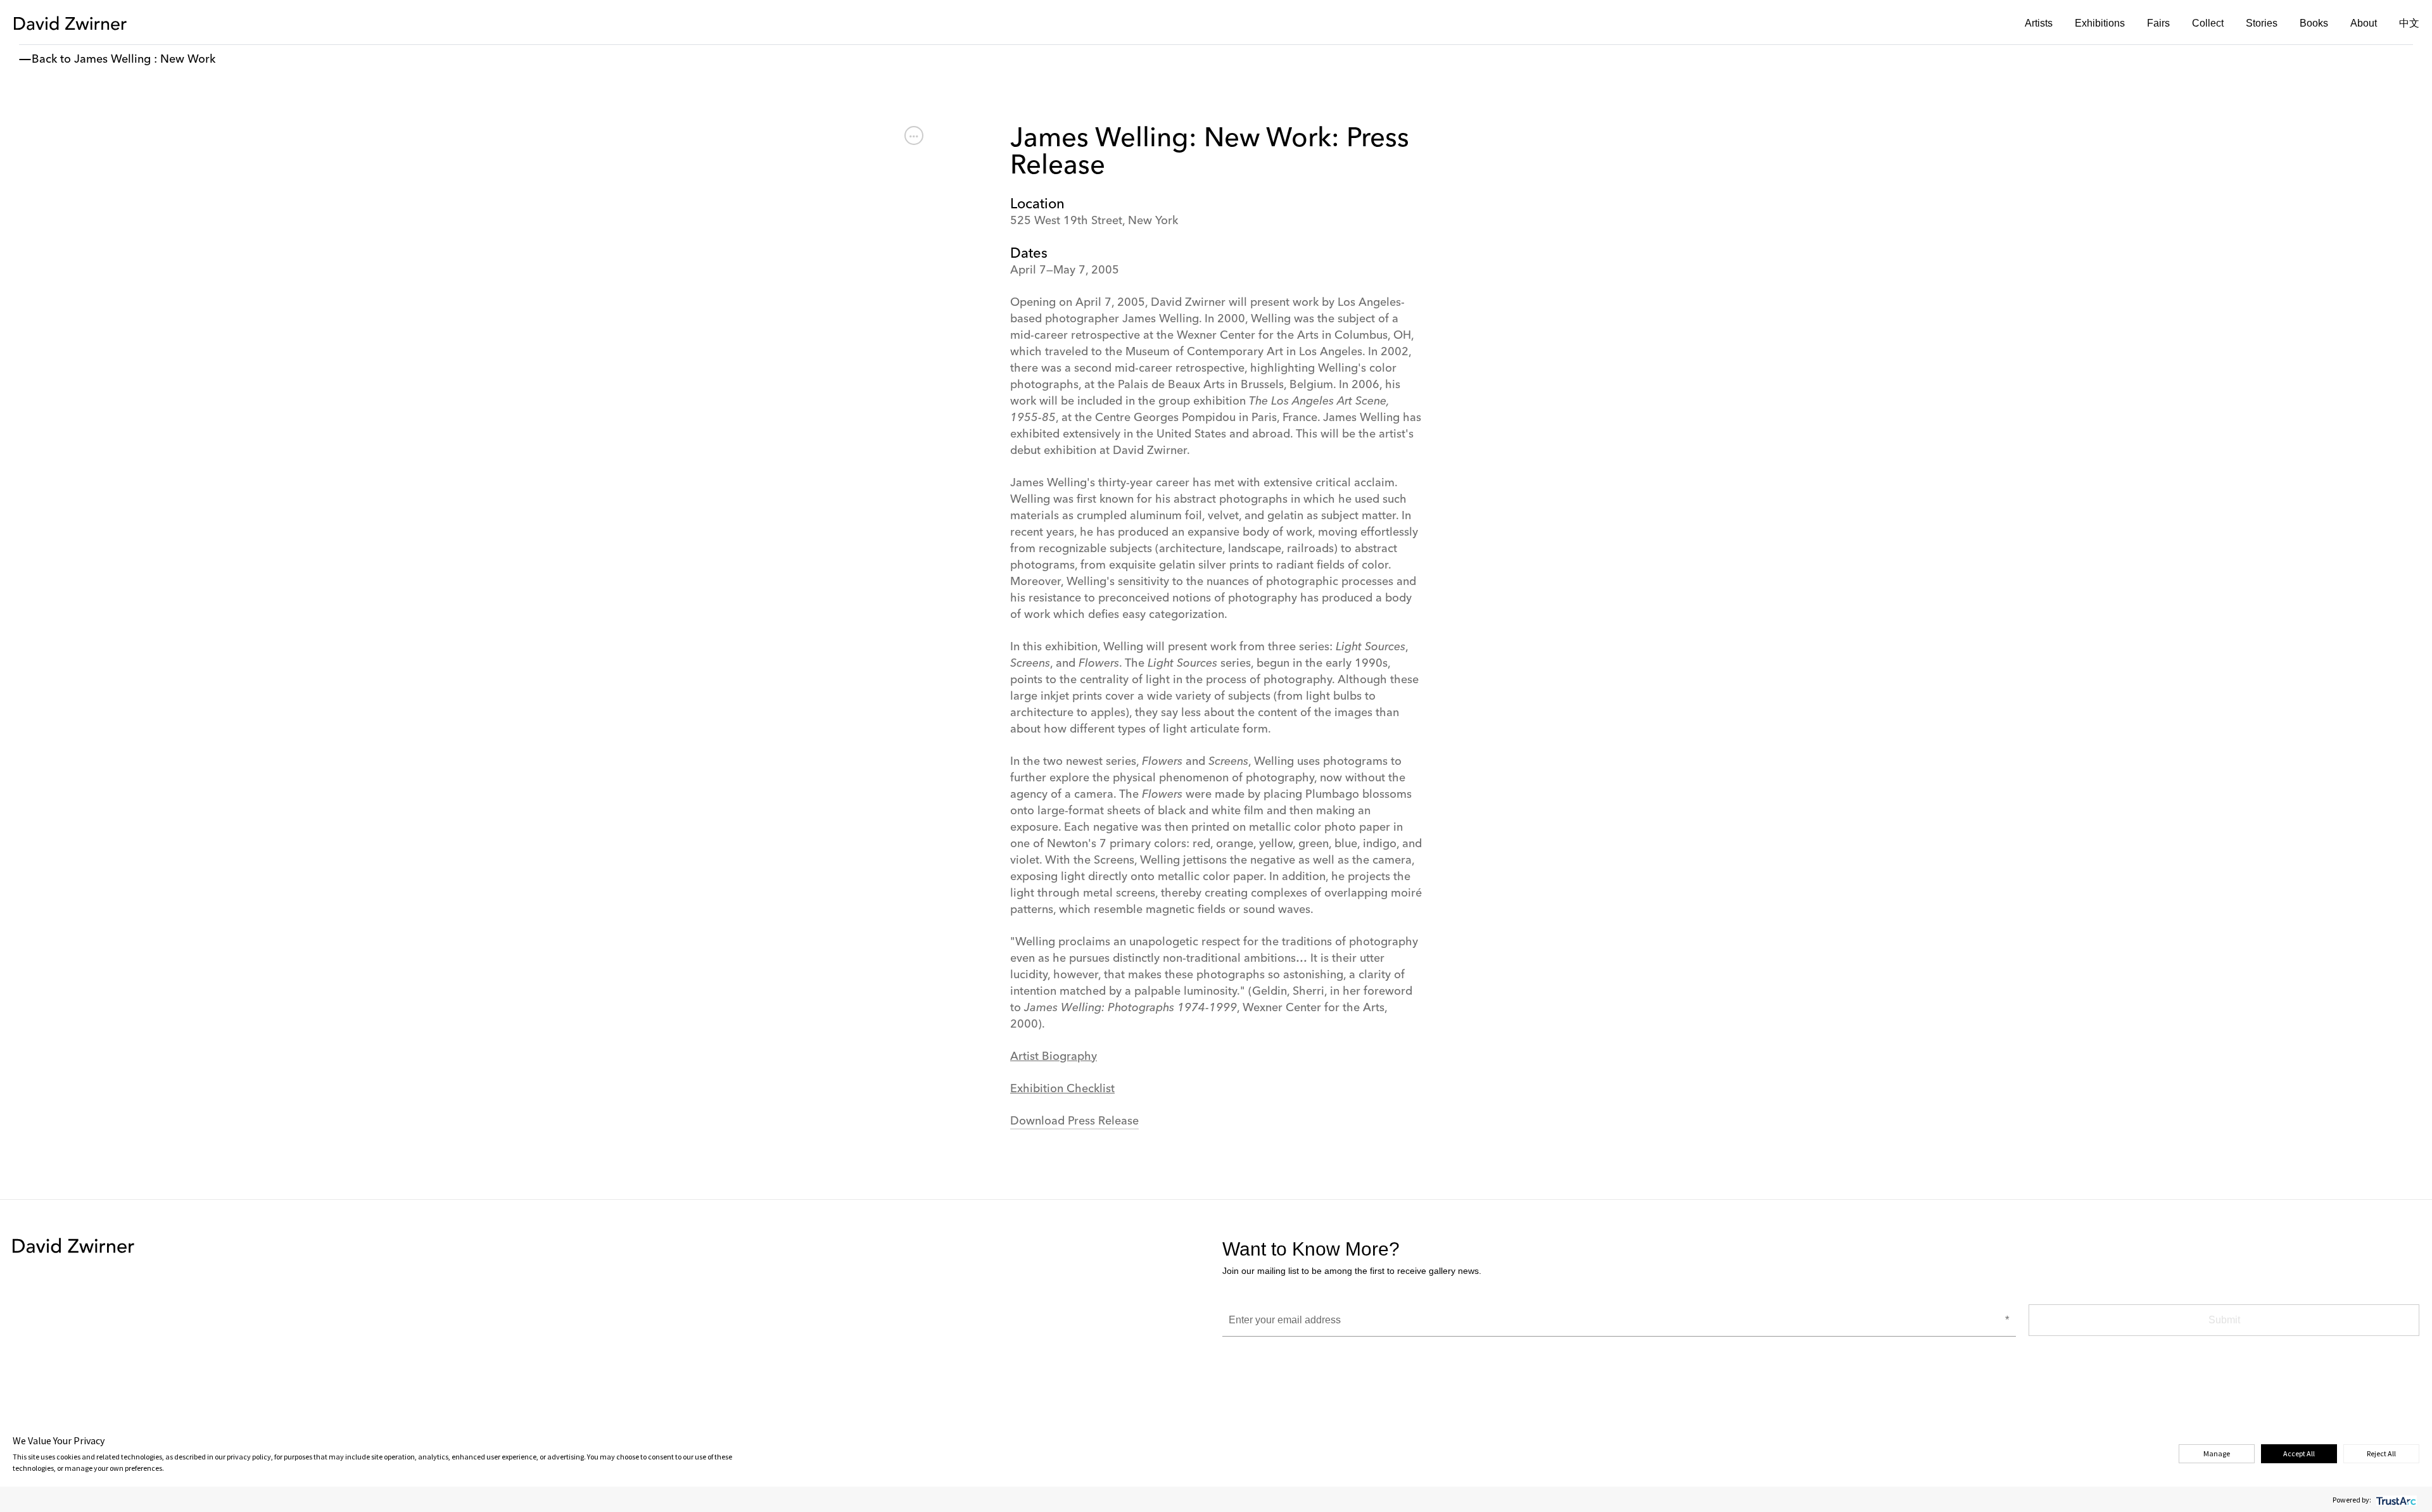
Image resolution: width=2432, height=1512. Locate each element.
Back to (51, 60)
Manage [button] (2217, 1453)
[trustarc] (2395, 1500)
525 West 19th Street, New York (1094, 221)
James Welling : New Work (145, 60)
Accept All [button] (2299, 1453)
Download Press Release (1074, 1121)
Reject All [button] (2381, 1453)
